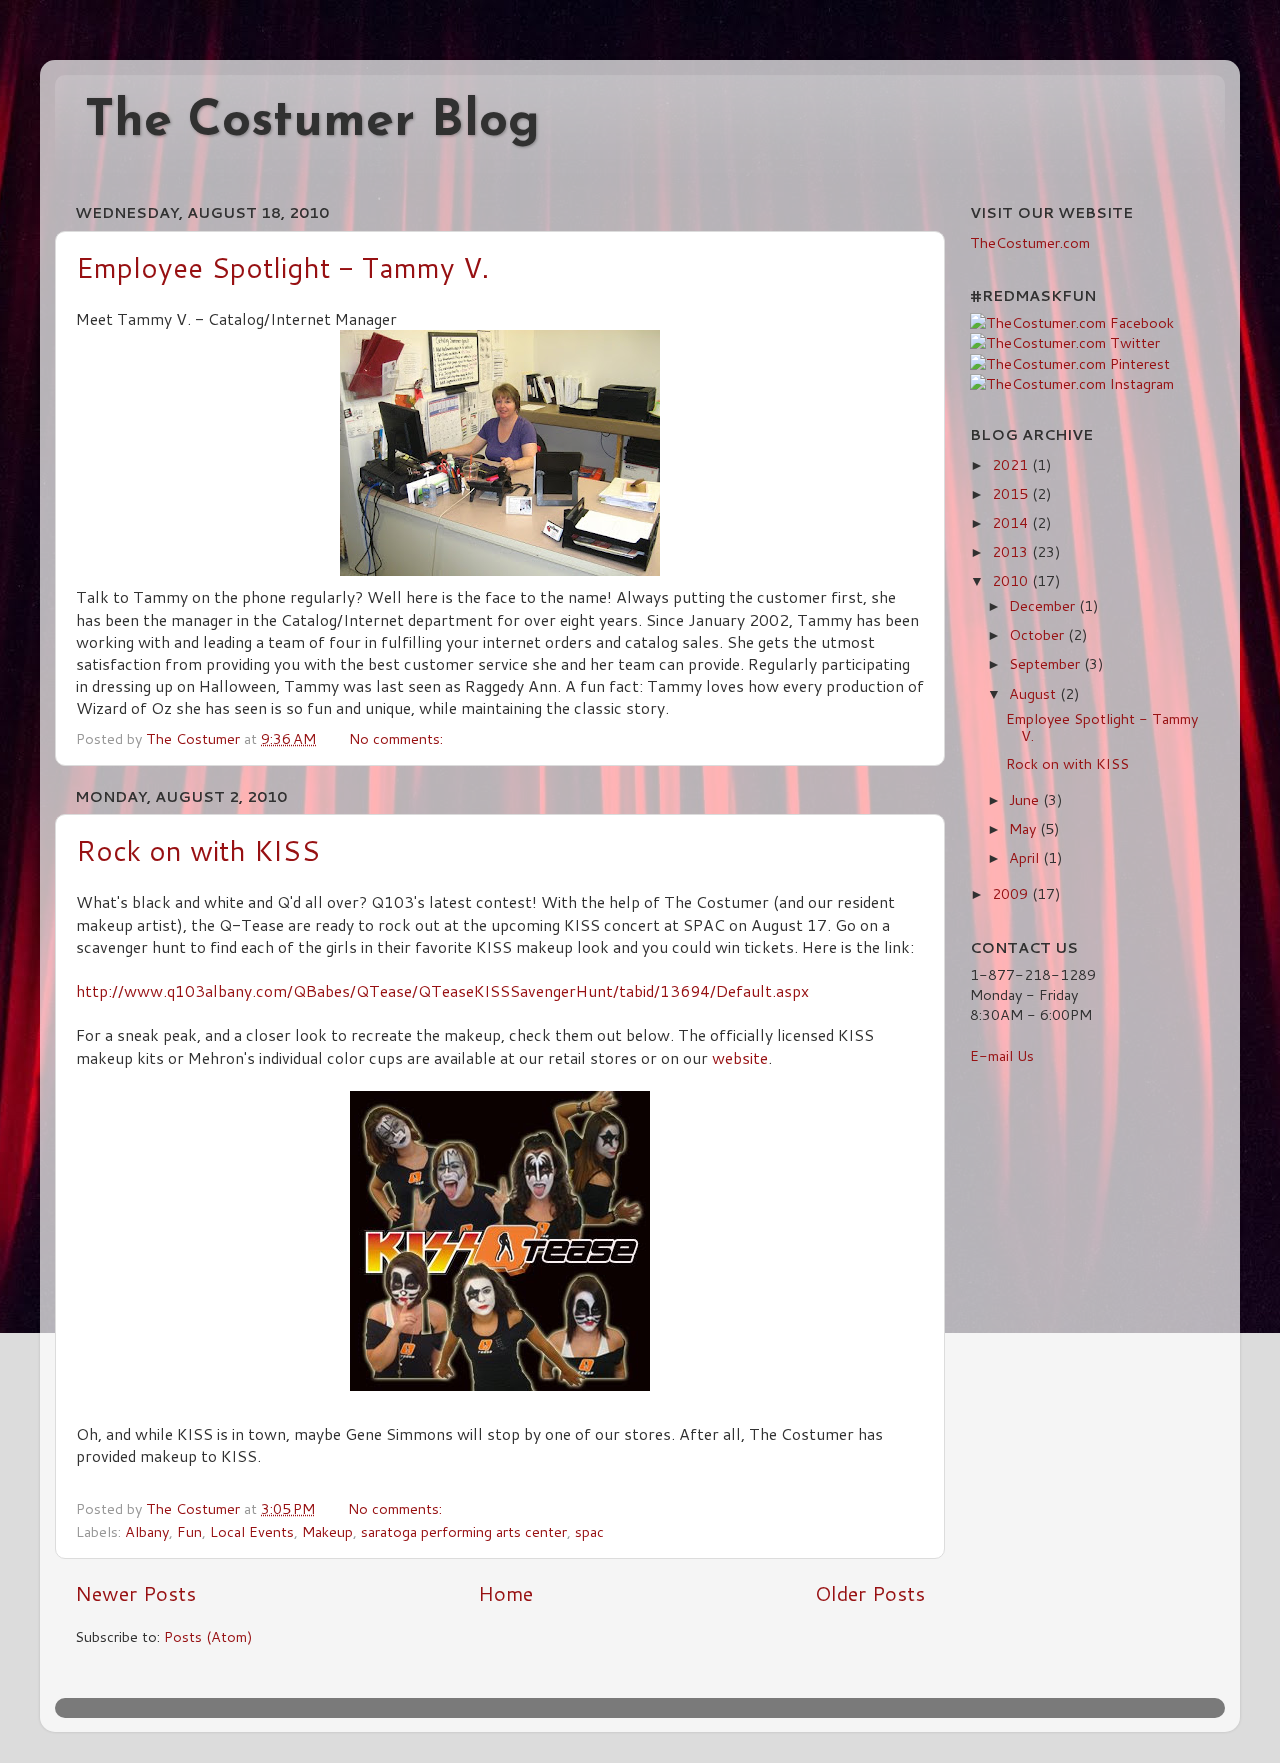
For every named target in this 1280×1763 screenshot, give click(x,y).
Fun (189, 1531)
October (1038, 634)
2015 (1012, 493)
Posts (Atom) (208, 1636)
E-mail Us (1002, 1055)
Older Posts (870, 1593)
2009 (1012, 893)
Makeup (327, 1531)
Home (505, 1593)
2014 (1012, 522)
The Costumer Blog (312, 122)
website (740, 1058)
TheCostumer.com (1030, 242)
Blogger (809, 1707)
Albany (147, 1531)
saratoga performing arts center (464, 1531)
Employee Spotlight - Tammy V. (282, 267)
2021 (1012, 464)
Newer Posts (135, 1593)
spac (589, 1531)
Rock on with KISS (198, 850)
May (1024, 828)
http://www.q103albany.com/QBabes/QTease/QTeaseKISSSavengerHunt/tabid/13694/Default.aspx (442, 991)
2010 (1012, 580)
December (1044, 605)
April (1026, 857)
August (1034, 693)
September (1046, 663)
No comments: (398, 738)
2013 (1012, 551)
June (1026, 799)
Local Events (252, 1531)
